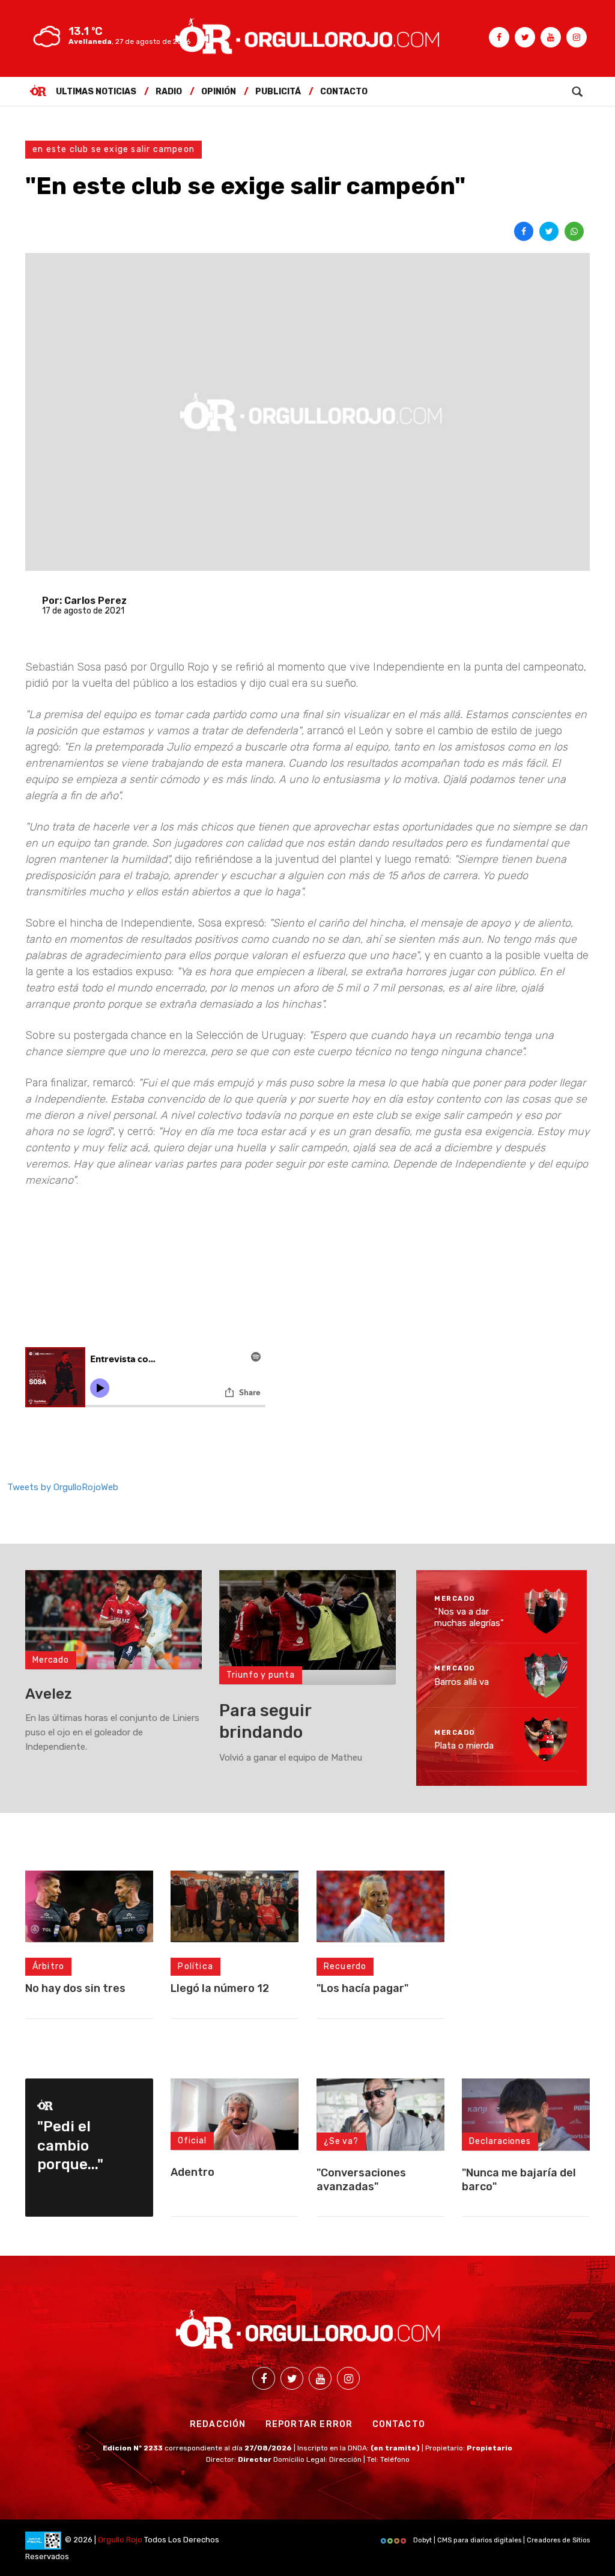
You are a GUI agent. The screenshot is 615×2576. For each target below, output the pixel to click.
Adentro (192, 2172)
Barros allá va (462, 1681)
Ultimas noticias (96, 92)
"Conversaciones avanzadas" (361, 2180)
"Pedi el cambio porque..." (70, 2145)
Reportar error (309, 2424)
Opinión (219, 92)
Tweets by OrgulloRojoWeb (63, 1487)
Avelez (49, 1694)
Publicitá (278, 92)
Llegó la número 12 (220, 1988)
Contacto (344, 92)
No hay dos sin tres (75, 1988)
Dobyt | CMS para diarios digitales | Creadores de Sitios (501, 2540)
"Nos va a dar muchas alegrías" (469, 1618)
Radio (169, 92)
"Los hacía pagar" (362, 1988)
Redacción (218, 2424)
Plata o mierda (464, 1746)
